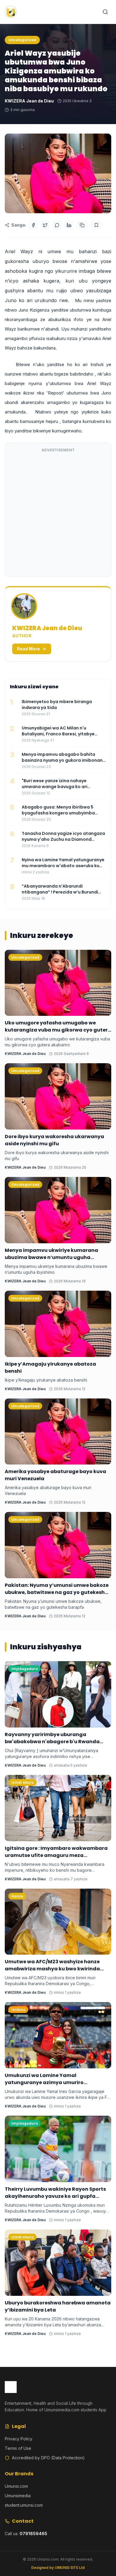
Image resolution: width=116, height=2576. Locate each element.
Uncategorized (22, 40)
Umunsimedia (18, 2496)
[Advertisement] (58, 514)
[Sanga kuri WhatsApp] (57, 225)
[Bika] (96, 225)
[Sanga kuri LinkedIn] (69, 225)
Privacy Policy (19, 2439)
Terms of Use (18, 2448)
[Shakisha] (105, 12)
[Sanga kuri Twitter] (45, 225)
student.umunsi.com (24, 2505)
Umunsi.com (16, 2486)
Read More (28, 649)
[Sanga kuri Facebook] (33, 225)
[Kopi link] (82, 225)
